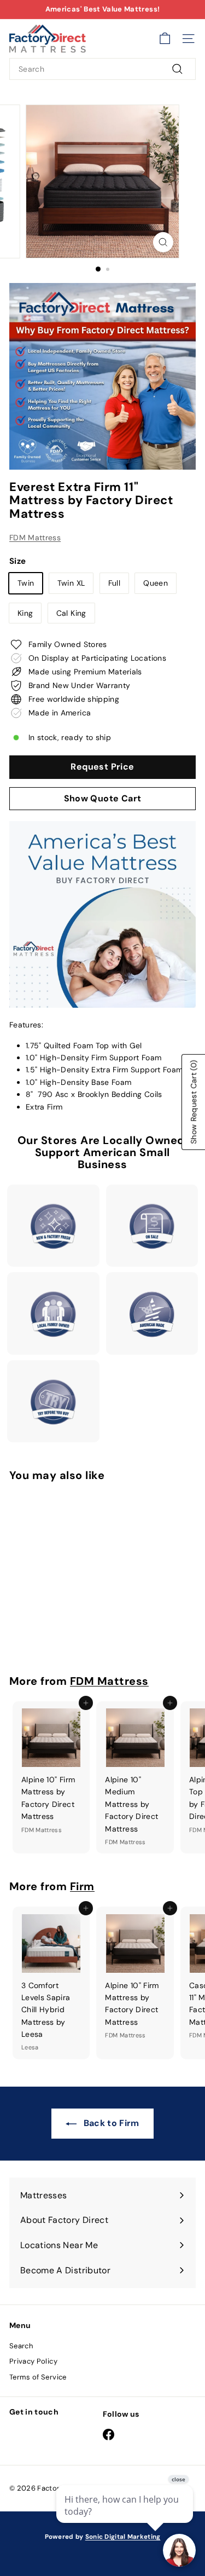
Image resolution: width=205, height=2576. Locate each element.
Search (21, 2346)
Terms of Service (38, 2377)
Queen (156, 583)
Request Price (102, 767)
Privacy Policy (33, 2361)
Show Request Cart (194, 1102)
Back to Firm (110, 2123)
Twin (26, 583)
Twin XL (71, 583)
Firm (82, 1886)
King (25, 613)
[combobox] (102, 69)
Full (114, 583)
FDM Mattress (35, 538)
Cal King (71, 613)
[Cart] (165, 39)
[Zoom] (163, 242)
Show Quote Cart (103, 798)
